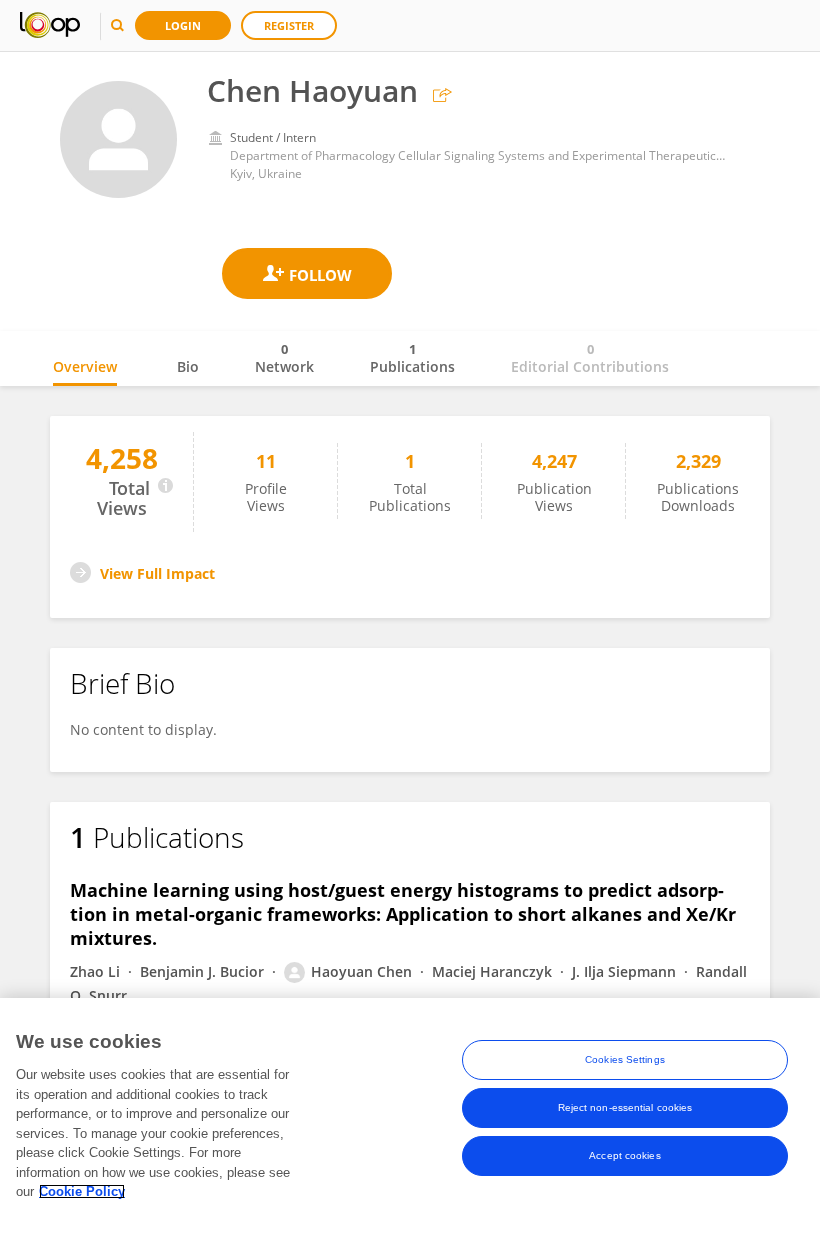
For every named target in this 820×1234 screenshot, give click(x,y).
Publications (412, 358)
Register (289, 25)
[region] (410, 1116)
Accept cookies (624, 1155)
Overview (85, 366)
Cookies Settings (625, 1059)
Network (284, 358)
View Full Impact (157, 573)
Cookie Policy (82, 1191)
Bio (188, 366)
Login (183, 25)
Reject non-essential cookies (625, 1107)
